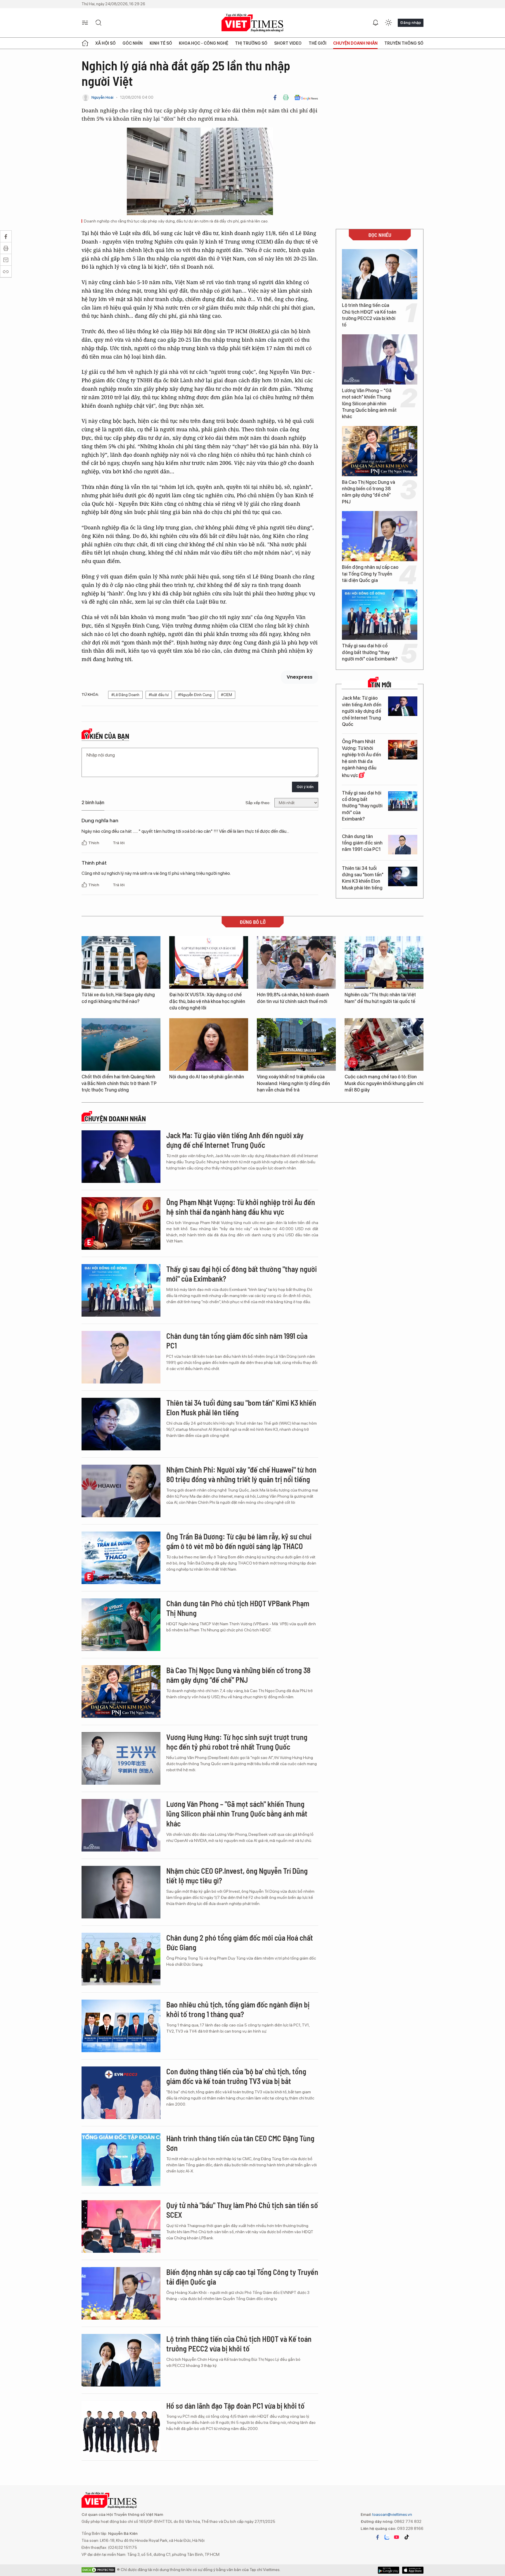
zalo (387, 2537)
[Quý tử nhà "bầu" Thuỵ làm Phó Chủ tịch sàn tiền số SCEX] (121, 2226)
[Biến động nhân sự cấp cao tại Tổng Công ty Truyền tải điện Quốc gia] (380, 536)
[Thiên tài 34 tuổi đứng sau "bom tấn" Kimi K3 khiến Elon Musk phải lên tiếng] (403, 876)
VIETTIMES (252, 23)
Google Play (413, 2570)
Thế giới (318, 43)
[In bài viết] (286, 98)
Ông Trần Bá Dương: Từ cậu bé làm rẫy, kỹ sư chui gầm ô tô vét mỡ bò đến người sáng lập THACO (239, 1541)
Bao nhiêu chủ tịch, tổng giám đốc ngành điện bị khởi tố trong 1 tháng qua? (238, 2009)
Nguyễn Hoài (102, 97)
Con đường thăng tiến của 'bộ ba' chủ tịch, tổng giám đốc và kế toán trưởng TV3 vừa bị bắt (236, 2076)
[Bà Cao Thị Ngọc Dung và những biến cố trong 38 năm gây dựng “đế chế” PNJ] (380, 451)
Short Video (288, 43)
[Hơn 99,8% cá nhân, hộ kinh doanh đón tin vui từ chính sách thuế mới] (296, 962)
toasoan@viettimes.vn (392, 2514)
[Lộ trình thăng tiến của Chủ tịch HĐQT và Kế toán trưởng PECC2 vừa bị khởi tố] (380, 274)
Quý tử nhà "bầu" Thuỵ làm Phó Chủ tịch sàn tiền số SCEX (242, 2210)
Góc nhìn (133, 43)
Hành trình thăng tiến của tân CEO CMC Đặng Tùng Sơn (240, 2143)
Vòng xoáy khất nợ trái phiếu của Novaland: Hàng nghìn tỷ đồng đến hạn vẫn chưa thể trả (293, 1083)
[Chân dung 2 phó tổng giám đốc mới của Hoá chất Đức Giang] (121, 1959)
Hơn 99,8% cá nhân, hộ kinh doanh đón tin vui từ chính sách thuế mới (293, 998)
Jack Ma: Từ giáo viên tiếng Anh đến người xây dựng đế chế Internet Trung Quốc (362, 711)
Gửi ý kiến (305, 787)
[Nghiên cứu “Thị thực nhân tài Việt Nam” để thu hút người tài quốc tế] (384, 962)
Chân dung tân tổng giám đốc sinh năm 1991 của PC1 (362, 843)
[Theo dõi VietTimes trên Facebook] (378, 2537)
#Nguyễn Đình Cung (195, 695)
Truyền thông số (404, 43)
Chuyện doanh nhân (355, 43)
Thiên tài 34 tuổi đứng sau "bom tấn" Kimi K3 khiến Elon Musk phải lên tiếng (363, 878)
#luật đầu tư (159, 695)
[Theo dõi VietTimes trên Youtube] (397, 2537)
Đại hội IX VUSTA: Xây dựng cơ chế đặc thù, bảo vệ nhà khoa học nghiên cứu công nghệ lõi (207, 1001)
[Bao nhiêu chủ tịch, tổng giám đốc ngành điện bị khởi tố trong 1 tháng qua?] (121, 2026)
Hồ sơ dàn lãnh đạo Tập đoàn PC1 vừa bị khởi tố (235, 2406)
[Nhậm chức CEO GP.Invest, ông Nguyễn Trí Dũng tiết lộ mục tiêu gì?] (121, 1892)
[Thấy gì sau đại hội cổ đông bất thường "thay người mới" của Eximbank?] (380, 615)
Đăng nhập (411, 22)
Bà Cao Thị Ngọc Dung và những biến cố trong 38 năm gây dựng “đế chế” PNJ (369, 492)
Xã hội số (106, 43)
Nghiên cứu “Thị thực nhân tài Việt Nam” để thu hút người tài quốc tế (380, 998)
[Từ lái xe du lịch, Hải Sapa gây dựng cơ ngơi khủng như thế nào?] (121, 962)
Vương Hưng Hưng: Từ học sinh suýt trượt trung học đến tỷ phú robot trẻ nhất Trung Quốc (237, 1742)
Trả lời (119, 843)
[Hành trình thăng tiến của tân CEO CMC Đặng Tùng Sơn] (121, 2160)
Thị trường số (251, 43)
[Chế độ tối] (388, 23)
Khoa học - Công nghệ (204, 43)
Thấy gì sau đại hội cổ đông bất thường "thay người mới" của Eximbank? (370, 652)
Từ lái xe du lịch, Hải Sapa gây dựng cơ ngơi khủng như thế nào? (118, 998)
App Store (389, 2570)
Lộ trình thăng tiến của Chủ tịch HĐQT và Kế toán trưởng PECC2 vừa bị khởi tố (369, 315)
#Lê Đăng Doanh (125, 695)
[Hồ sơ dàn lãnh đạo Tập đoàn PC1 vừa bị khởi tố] (121, 2427)
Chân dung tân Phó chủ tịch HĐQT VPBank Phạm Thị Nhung (238, 1608)
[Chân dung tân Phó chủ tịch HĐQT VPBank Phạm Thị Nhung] (121, 1625)
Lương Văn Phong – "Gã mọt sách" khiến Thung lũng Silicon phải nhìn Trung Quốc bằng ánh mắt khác (369, 404)
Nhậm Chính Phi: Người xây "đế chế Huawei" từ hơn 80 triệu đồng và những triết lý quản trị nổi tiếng (241, 1474)
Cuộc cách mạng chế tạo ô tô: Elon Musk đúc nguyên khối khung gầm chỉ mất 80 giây (384, 1083)
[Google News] (306, 98)
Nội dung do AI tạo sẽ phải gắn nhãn (207, 1077)
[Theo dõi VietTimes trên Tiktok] (407, 2537)
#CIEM (226, 695)
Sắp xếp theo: (258, 803)
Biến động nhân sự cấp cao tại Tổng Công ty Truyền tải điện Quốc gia (370, 574)
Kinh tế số (161, 43)
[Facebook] (275, 98)
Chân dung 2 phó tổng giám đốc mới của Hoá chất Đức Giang (240, 1943)
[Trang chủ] (85, 43)
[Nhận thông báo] (376, 23)
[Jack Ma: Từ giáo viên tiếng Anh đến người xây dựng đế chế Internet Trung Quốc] (403, 706)
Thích (94, 843)
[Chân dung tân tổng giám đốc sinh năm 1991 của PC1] (403, 845)
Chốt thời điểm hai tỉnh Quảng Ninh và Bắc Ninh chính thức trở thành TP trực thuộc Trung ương (119, 1083)
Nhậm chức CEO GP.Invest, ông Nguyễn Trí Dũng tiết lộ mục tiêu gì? (237, 1876)
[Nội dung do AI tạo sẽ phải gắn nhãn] (209, 1044)
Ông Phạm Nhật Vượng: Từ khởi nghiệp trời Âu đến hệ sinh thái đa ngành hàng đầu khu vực (362, 758)
